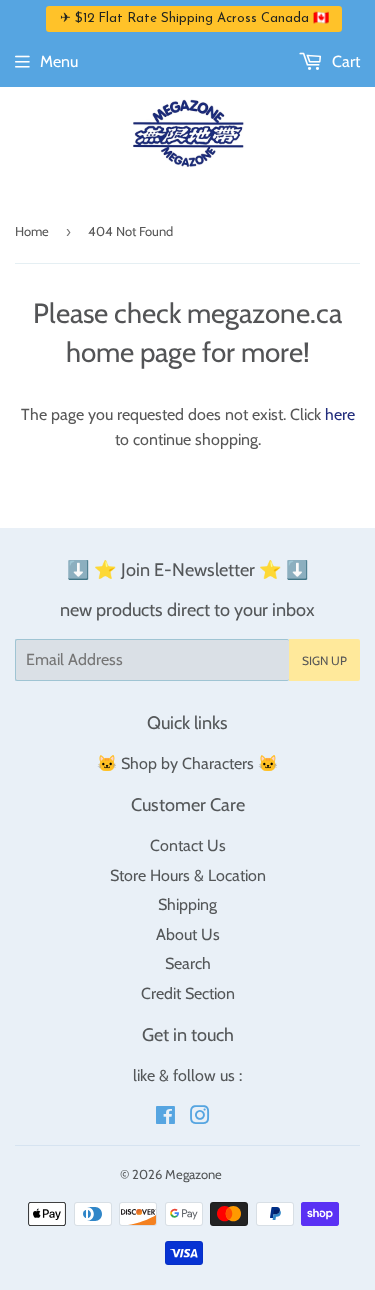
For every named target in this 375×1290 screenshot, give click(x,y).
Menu (59, 61)
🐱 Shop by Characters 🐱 (187, 763)
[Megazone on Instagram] (200, 1117)
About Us (188, 934)
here (340, 414)
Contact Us (188, 845)
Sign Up (324, 660)
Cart (344, 61)
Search (188, 963)
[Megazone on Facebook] (165, 1117)
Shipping (187, 904)
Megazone (193, 1174)
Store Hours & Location (188, 875)
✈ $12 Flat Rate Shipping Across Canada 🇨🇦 (194, 18)
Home (32, 231)
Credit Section (188, 993)
